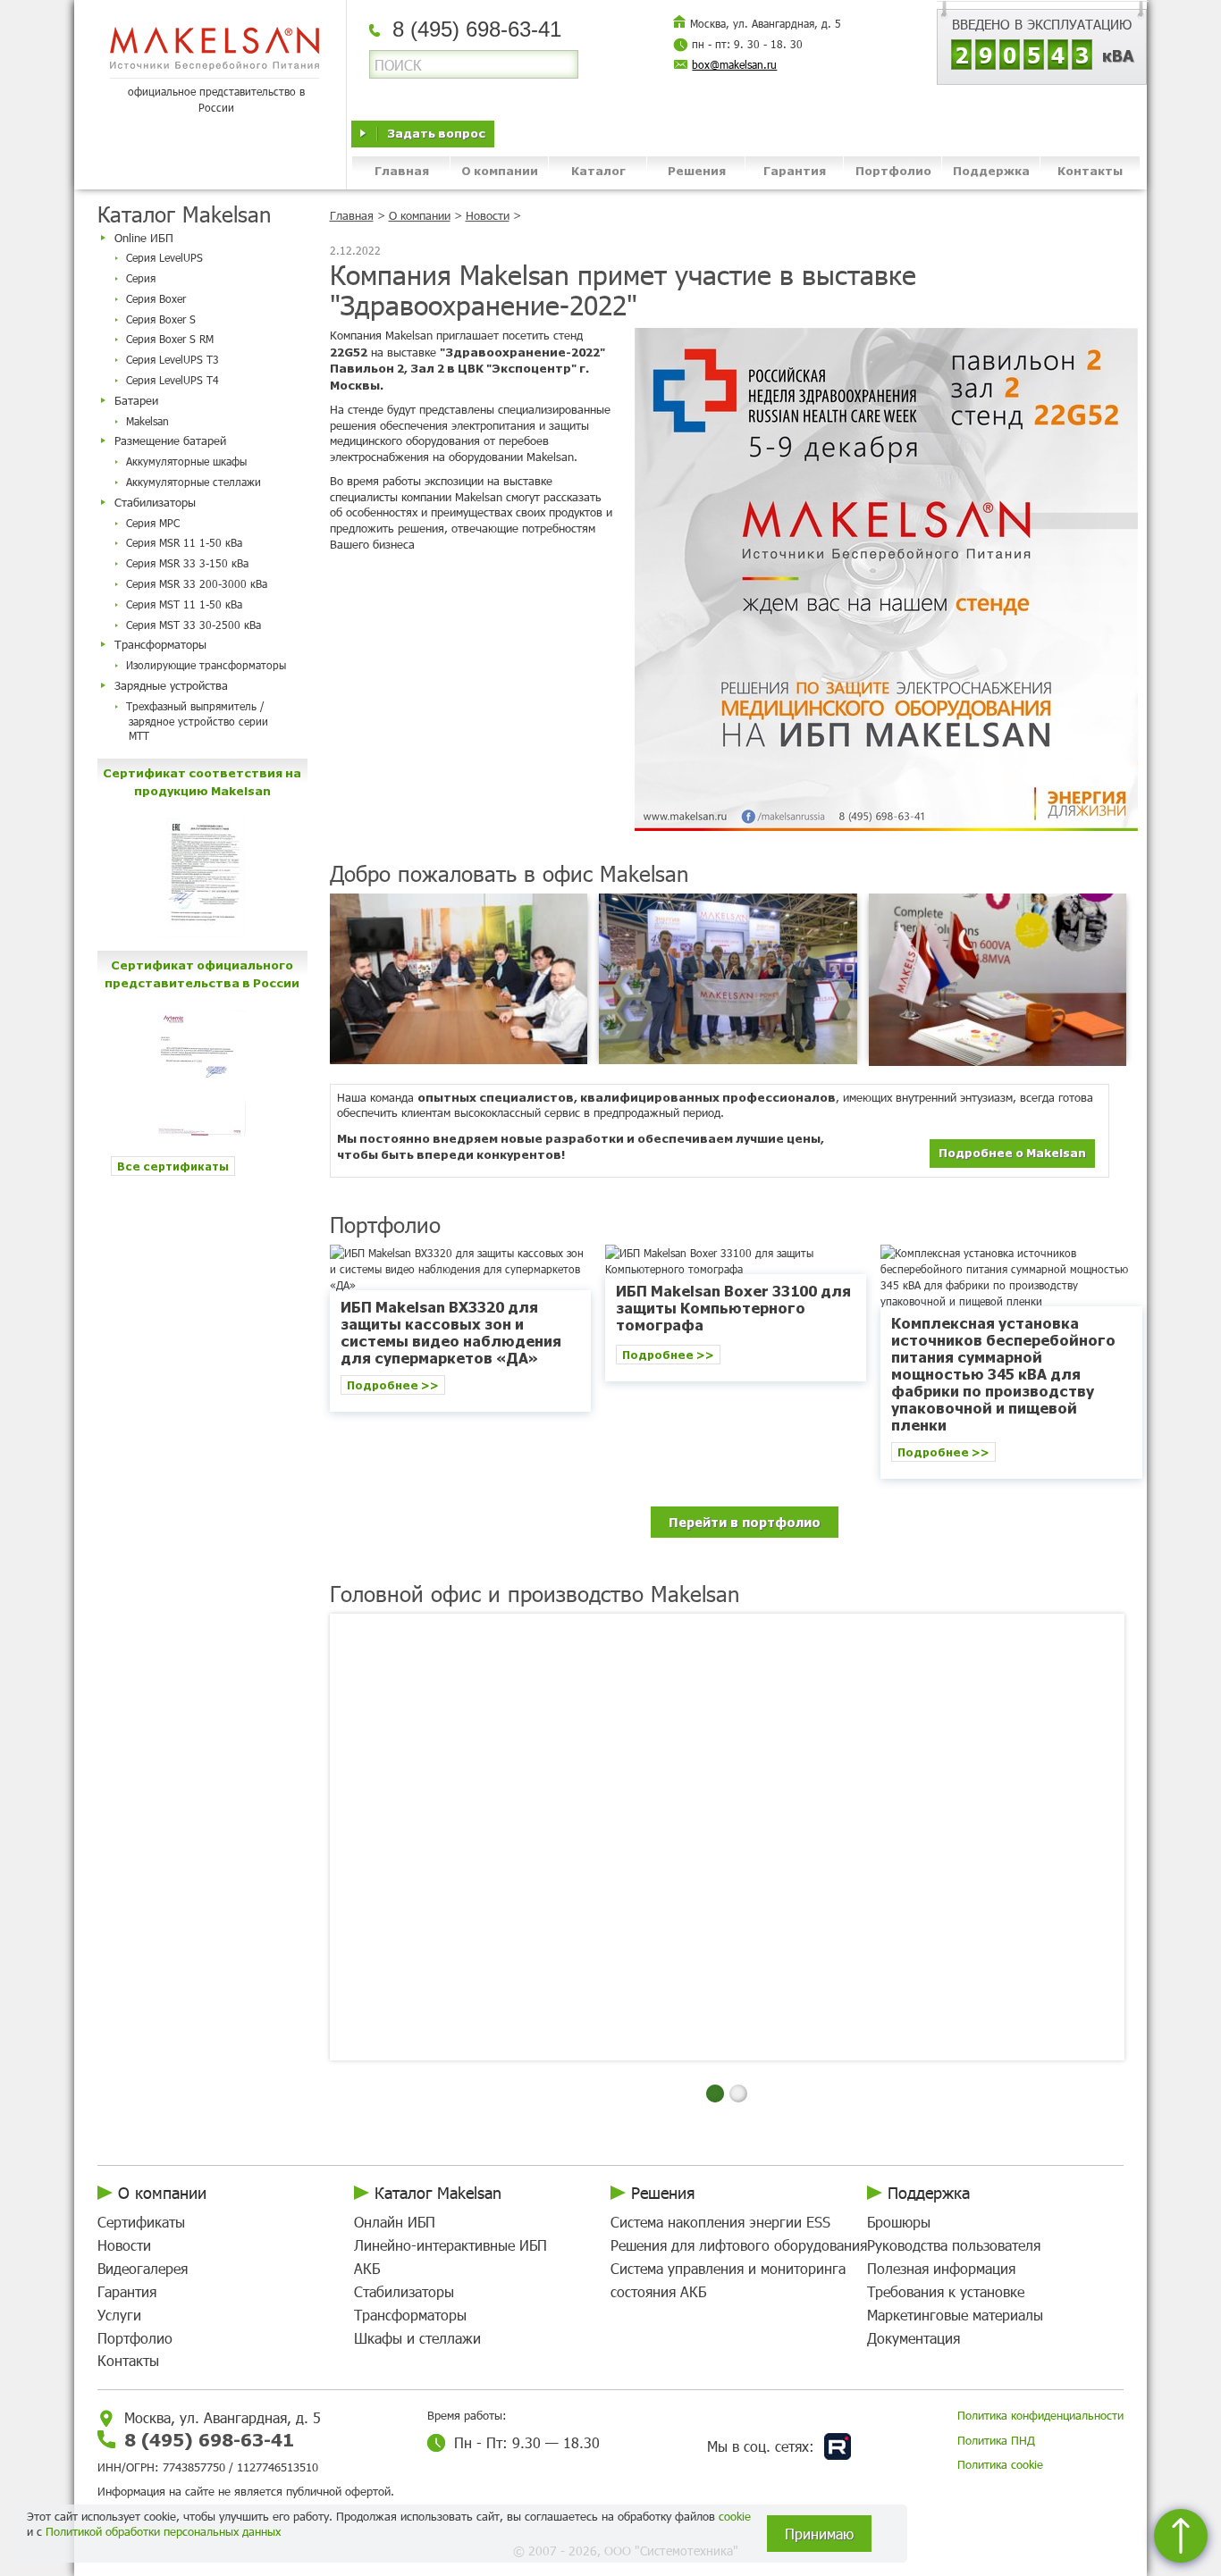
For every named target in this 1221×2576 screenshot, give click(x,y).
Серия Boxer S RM (170, 339)
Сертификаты (141, 2222)
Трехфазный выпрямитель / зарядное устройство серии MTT (197, 721)
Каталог (598, 170)
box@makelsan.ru (734, 64)
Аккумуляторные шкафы (186, 461)
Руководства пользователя (954, 2245)
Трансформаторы (160, 644)
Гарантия (795, 170)
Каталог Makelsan (438, 2193)
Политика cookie (1000, 2464)
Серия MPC (153, 523)
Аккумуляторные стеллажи (194, 482)
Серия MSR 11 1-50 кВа (184, 542)
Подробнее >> (393, 1384)
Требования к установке (946, 2291)
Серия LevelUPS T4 (173, 380)
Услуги (119, 2315)
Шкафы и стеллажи (417, 2338)
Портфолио (893, 170)
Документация (914, 2338)
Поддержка (991, 170)
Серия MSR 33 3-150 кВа (187, 563)
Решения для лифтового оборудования (739, 2245)
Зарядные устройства (171, 685)
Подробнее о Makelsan (1012, 1152)
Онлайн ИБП (395, 2222)
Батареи (136, 400)
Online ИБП (144, 238)
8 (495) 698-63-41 (209, 2439)
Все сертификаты (173, 1166)
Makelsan (147, 421)
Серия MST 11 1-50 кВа (184, 604)
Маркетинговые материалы (955, 2315)
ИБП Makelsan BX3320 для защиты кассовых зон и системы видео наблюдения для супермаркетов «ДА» (451, 1332)
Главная (402, 170)
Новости (488, 215)
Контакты (1090, 170)
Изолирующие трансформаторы (206, 665)
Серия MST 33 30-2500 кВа (194, 625)
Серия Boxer (156, 298)
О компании (500, 170)
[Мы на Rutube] (838, 2446)
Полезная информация (941, 2268)
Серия (141, 278)
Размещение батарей (170, 441)
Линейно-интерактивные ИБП (451, 2245)
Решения (697, 170)
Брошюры (899, 2222)
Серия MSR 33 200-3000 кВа (197, 583)
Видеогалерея (143, 2268)
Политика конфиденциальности (1040, 2415)
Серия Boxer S (161, 319)
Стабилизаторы (155, 502)
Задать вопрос (436, 133)
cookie (735, 2516)
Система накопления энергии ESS (720, 2222)
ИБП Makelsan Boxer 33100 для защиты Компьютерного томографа (733, 1308)
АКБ (367, 2268)
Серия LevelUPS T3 (173, 359)
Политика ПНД (996, 2440)
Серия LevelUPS (164, 257)
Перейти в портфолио (745, 1522)
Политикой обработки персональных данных (163, 2531)
